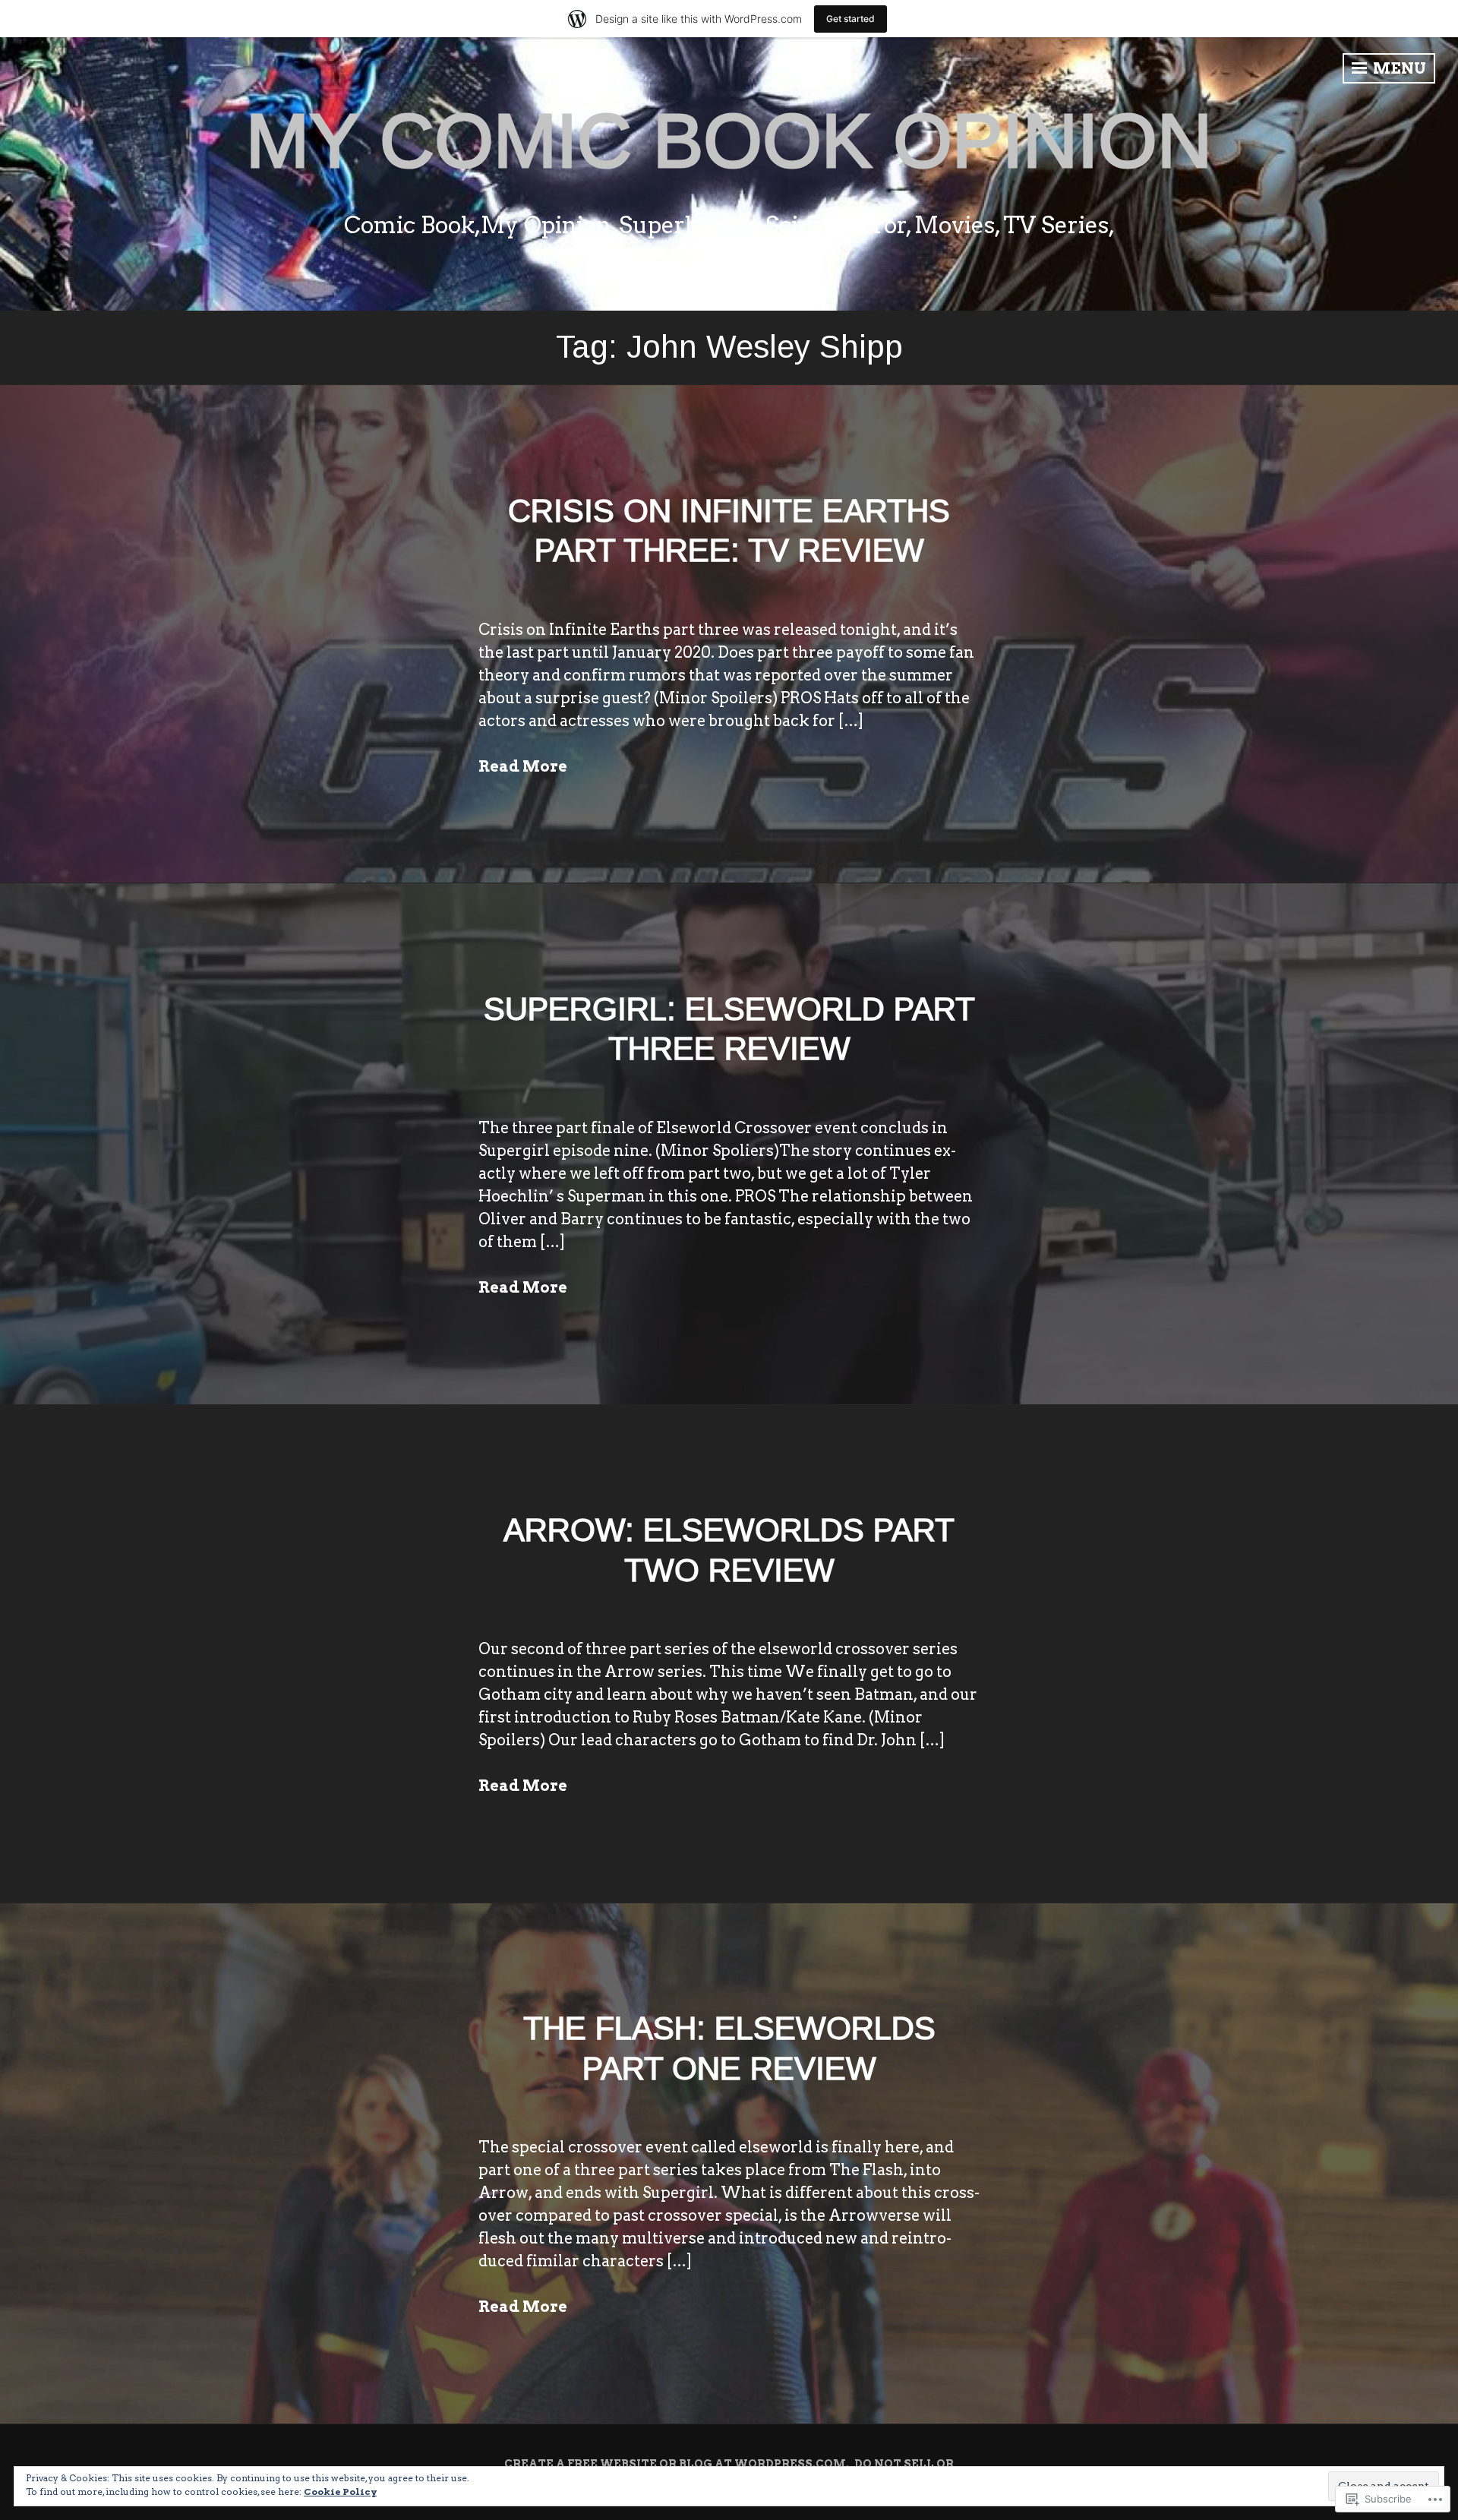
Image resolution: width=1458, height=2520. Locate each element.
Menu (1398, 68)
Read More (523, 766)
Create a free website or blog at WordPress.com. (677, 2464)
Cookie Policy (340, 2492)
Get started (850, 19)
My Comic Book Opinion (729, 141)
